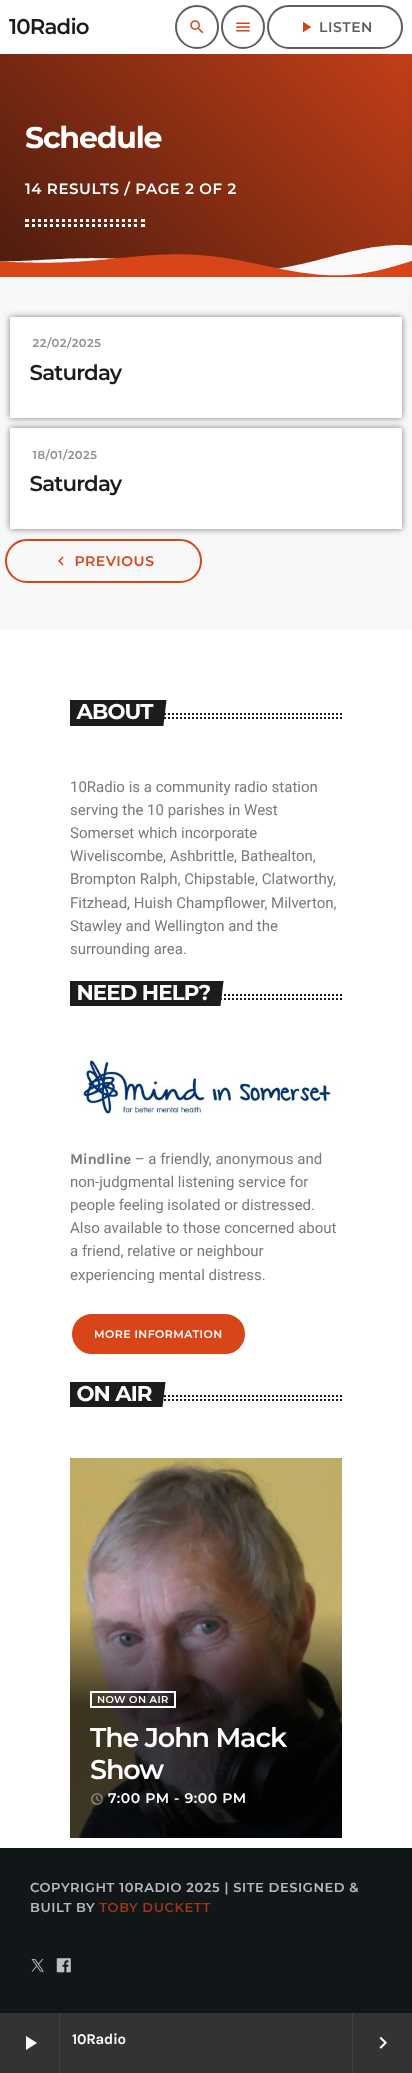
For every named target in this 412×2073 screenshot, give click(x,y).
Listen (335, 27)
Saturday (76, 373)
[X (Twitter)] (38, 1968)
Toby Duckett (155, 1908)
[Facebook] (64, 1968)
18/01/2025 (65, 455)
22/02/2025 (67, 343)
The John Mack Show (188, 1753)
